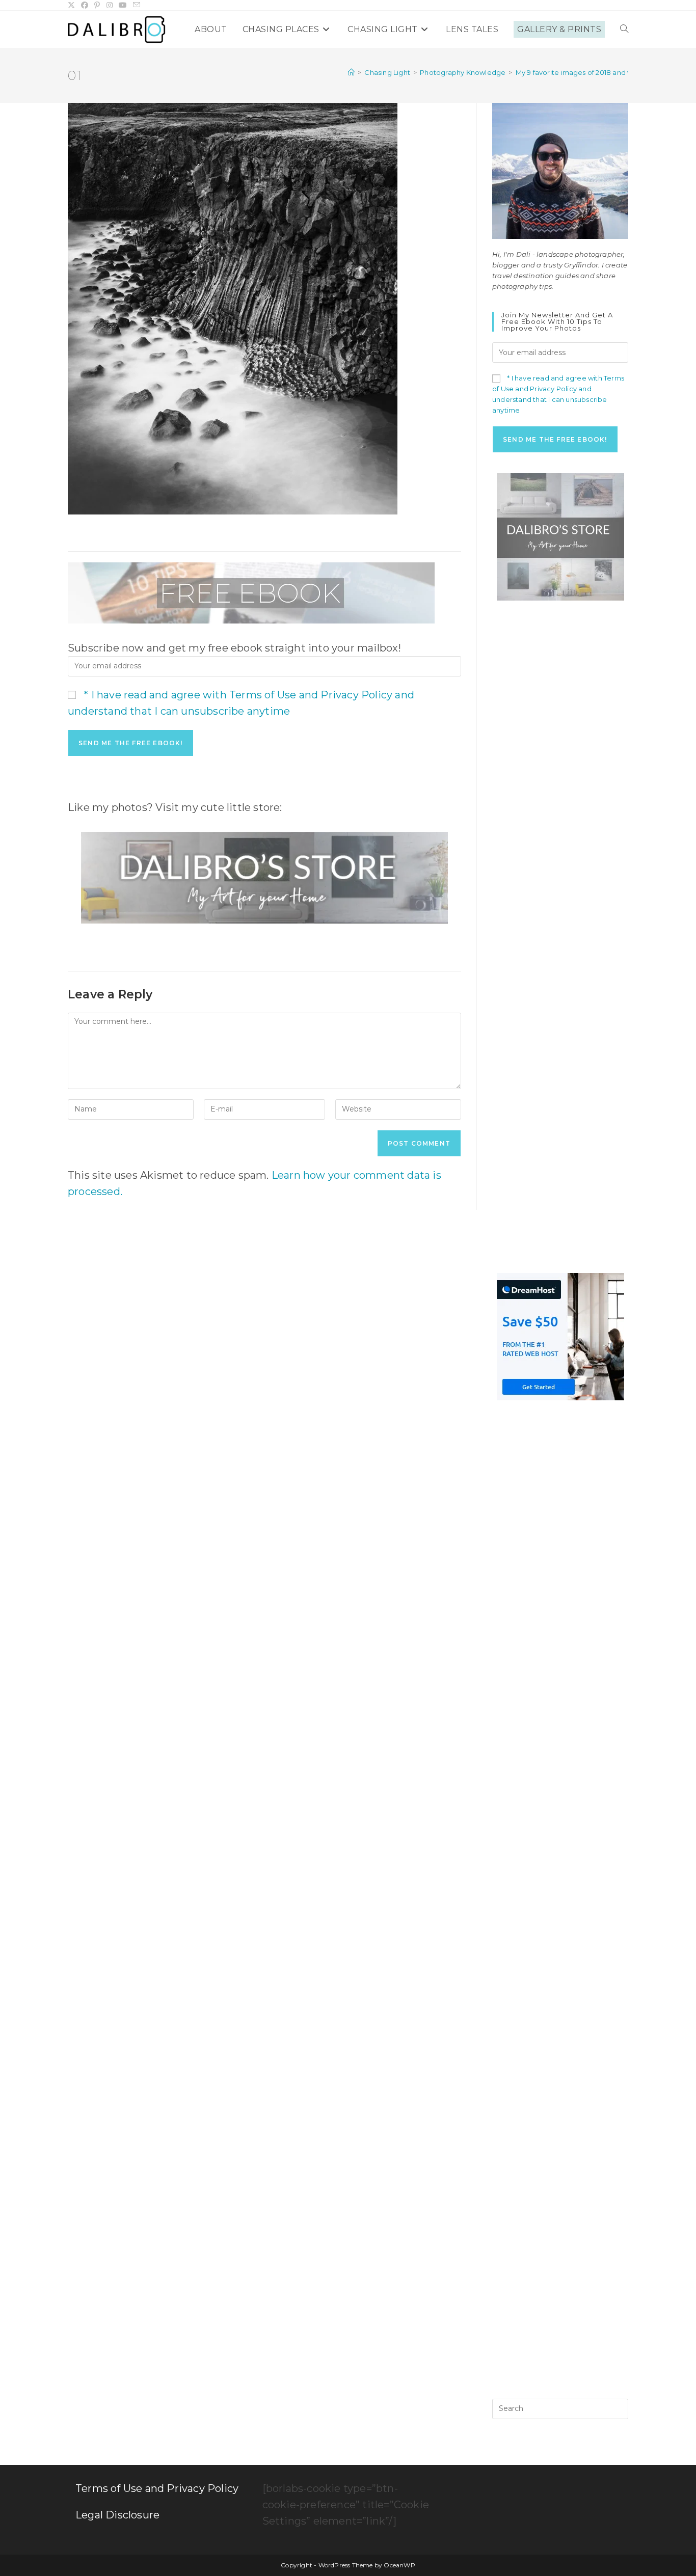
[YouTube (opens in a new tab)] (123, 5)
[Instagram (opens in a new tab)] (110, 5)
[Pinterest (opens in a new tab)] (97, 5)
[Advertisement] (560, 774)
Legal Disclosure (117, 2515)
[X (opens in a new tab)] (73, 5)
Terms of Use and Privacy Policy (157, 2488)
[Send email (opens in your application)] (137, 5)
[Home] (351, 72)
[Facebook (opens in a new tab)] (85, 5)
